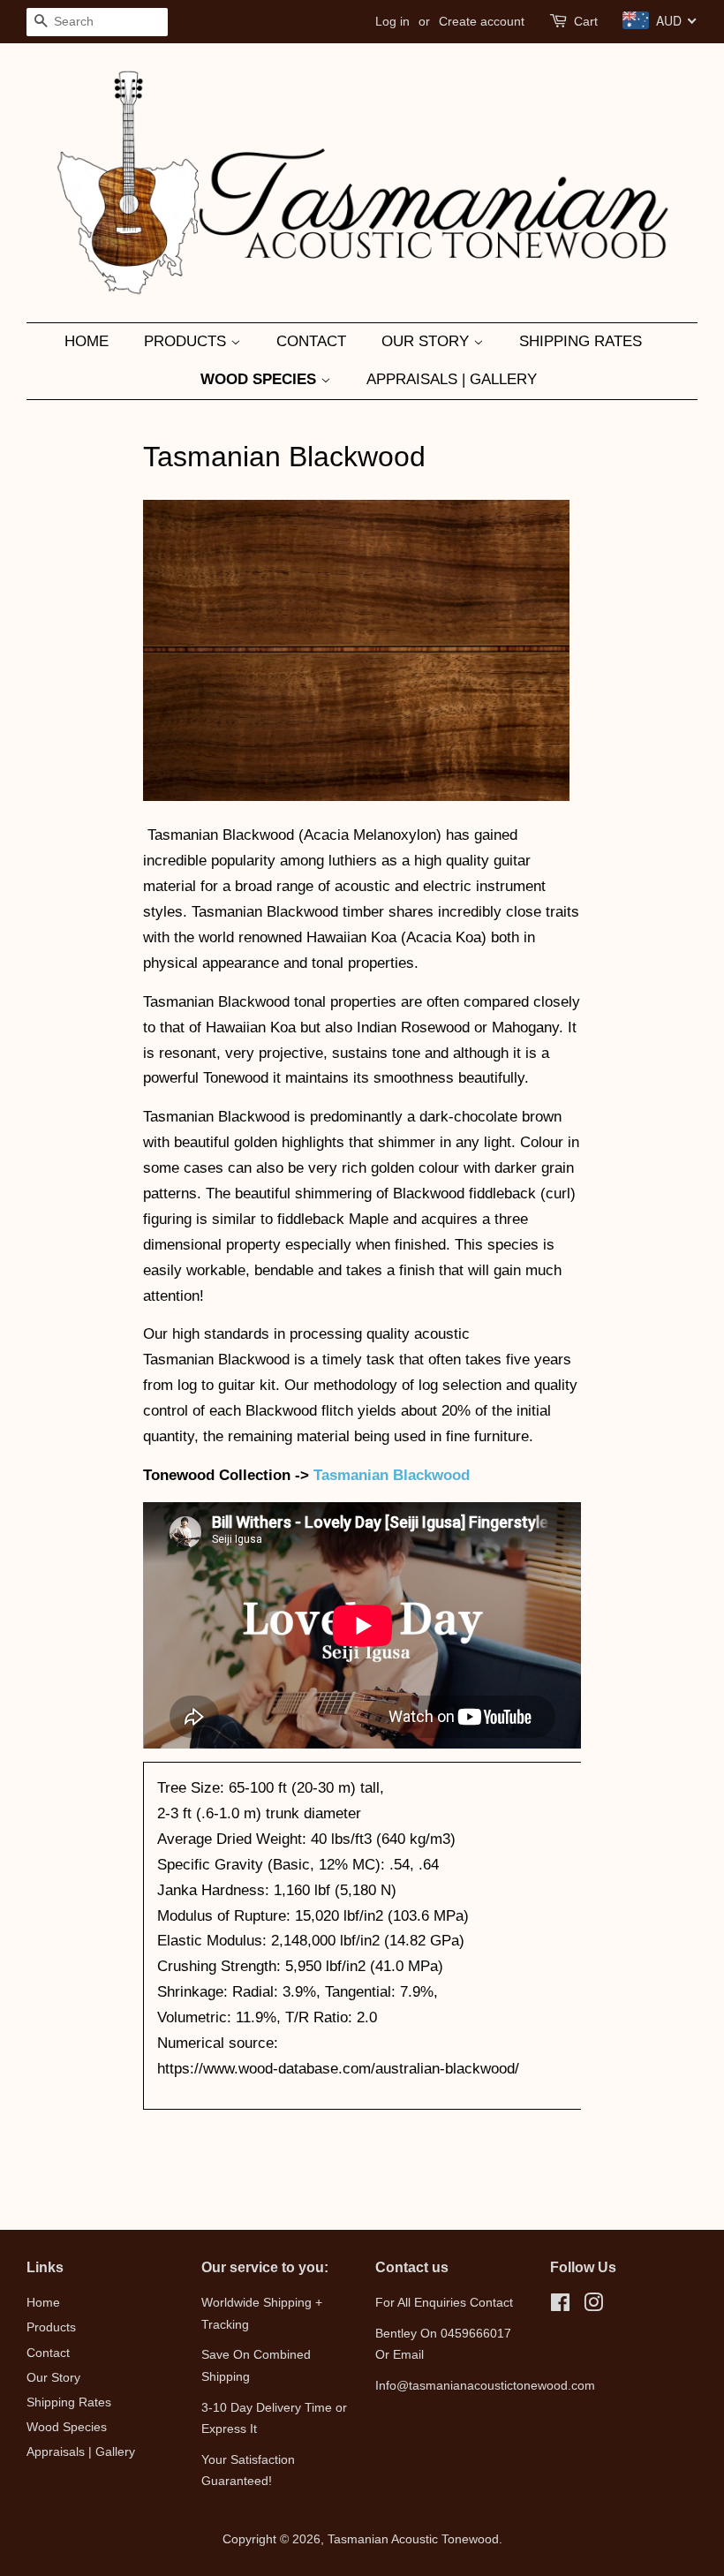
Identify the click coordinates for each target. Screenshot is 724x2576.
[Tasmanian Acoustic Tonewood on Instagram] (593, 2306)
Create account (482, 21)
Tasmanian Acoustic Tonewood (413, 2539)
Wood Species (260, 379)
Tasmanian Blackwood (392, 1475)
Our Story (427, 341)
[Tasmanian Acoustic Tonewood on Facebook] (560, 2306)
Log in (392, 21)
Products (187, 341)
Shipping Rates (581, 341)
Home (87, 341)
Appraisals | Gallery (452, 379)
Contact (311, 341)
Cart (586, 21)
